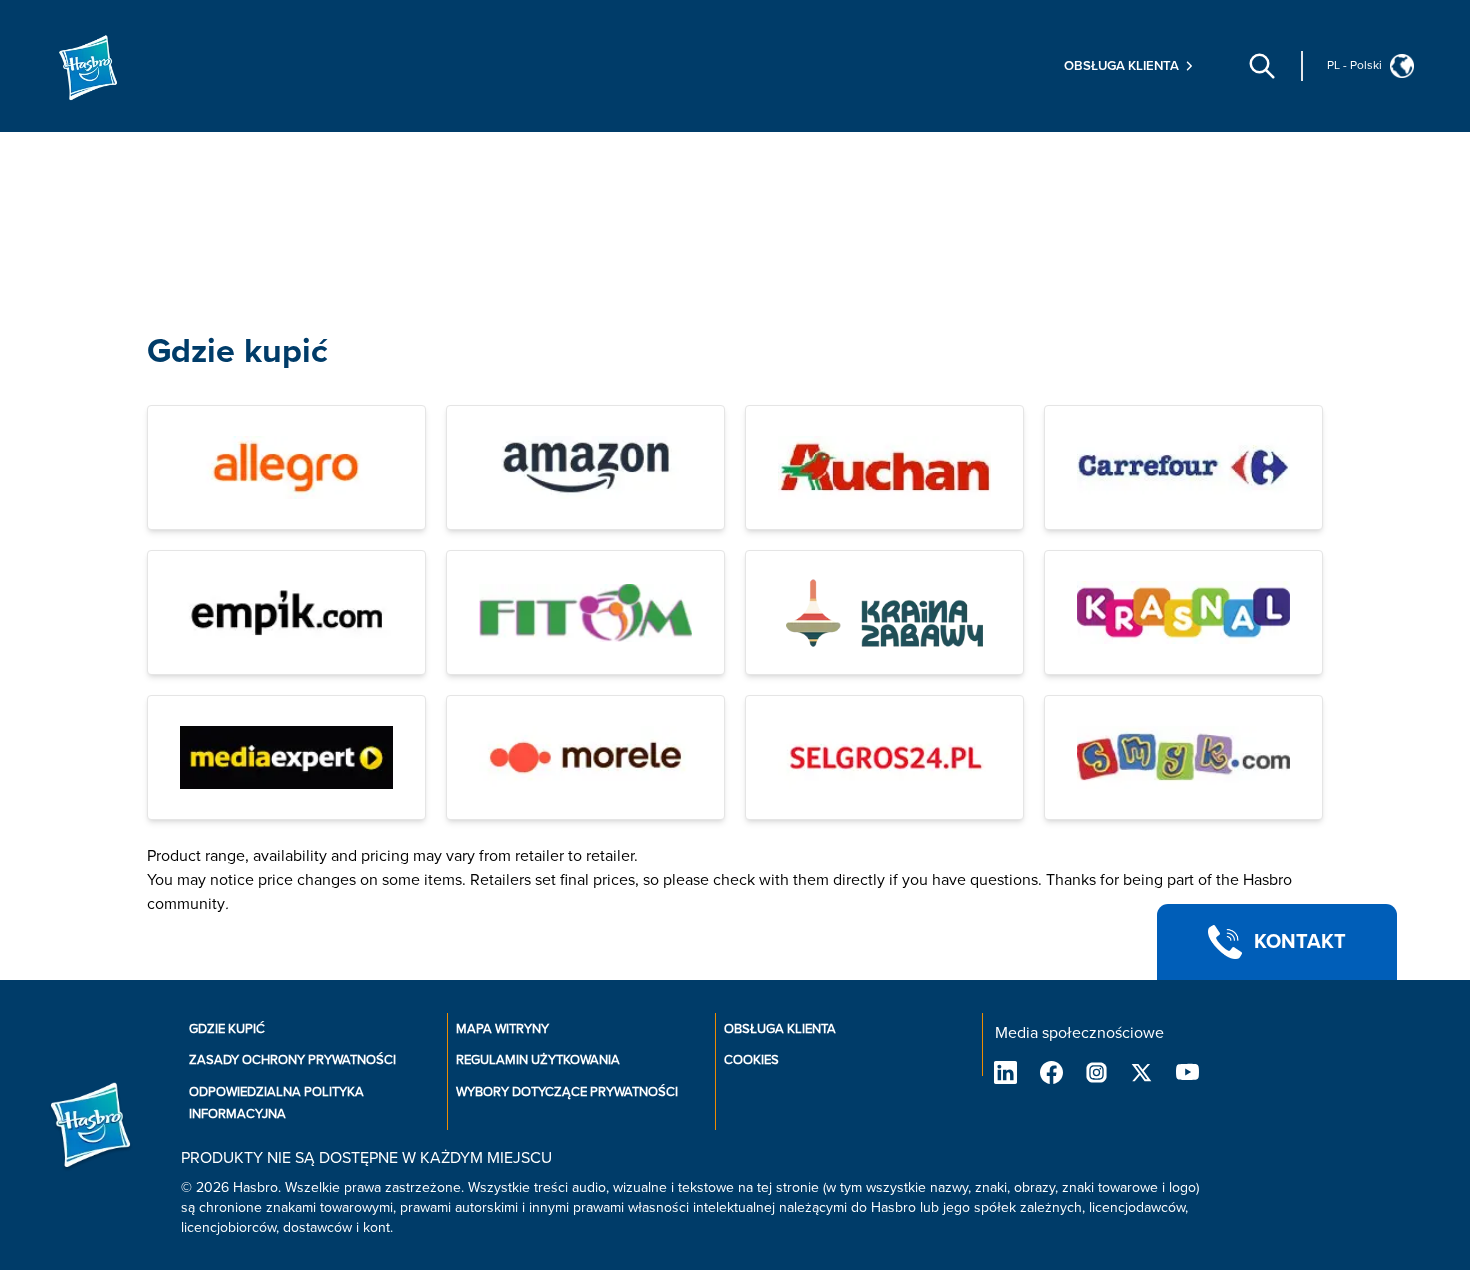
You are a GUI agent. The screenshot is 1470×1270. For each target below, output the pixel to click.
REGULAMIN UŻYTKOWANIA (538, 1060)
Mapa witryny (502, 1029)
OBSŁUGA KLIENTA (780, 1029)
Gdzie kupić (237, 351)
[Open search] (1262, 66)
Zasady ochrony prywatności (292, 1060)
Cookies (751, 1060)
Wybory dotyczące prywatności (567, 1092)
